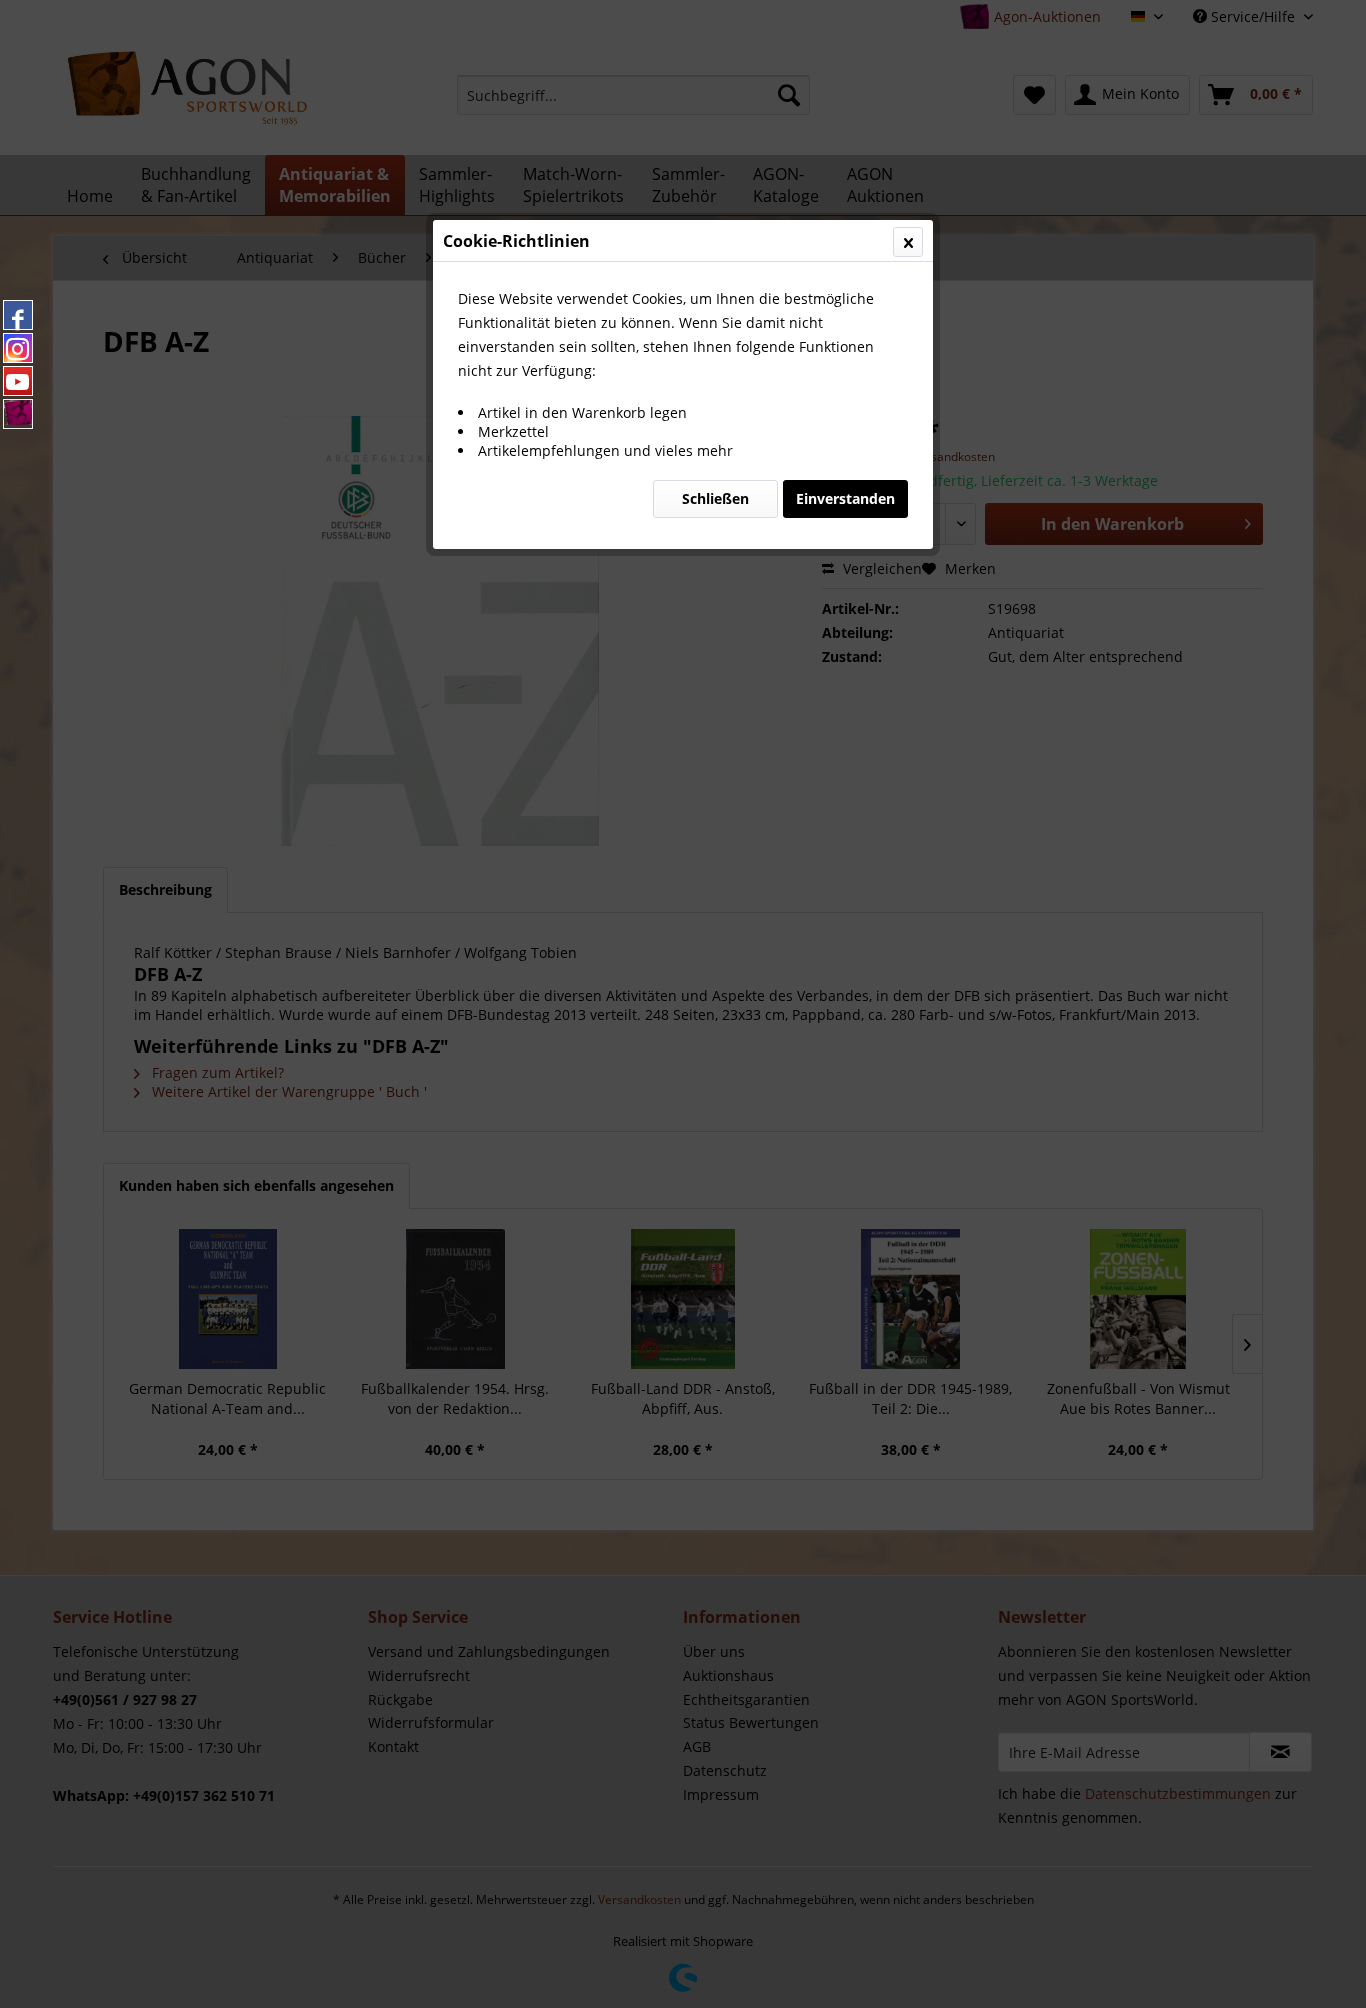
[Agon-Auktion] (18, 414)
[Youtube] (18, 381)
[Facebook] (18, 315)
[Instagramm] (18, 348)
